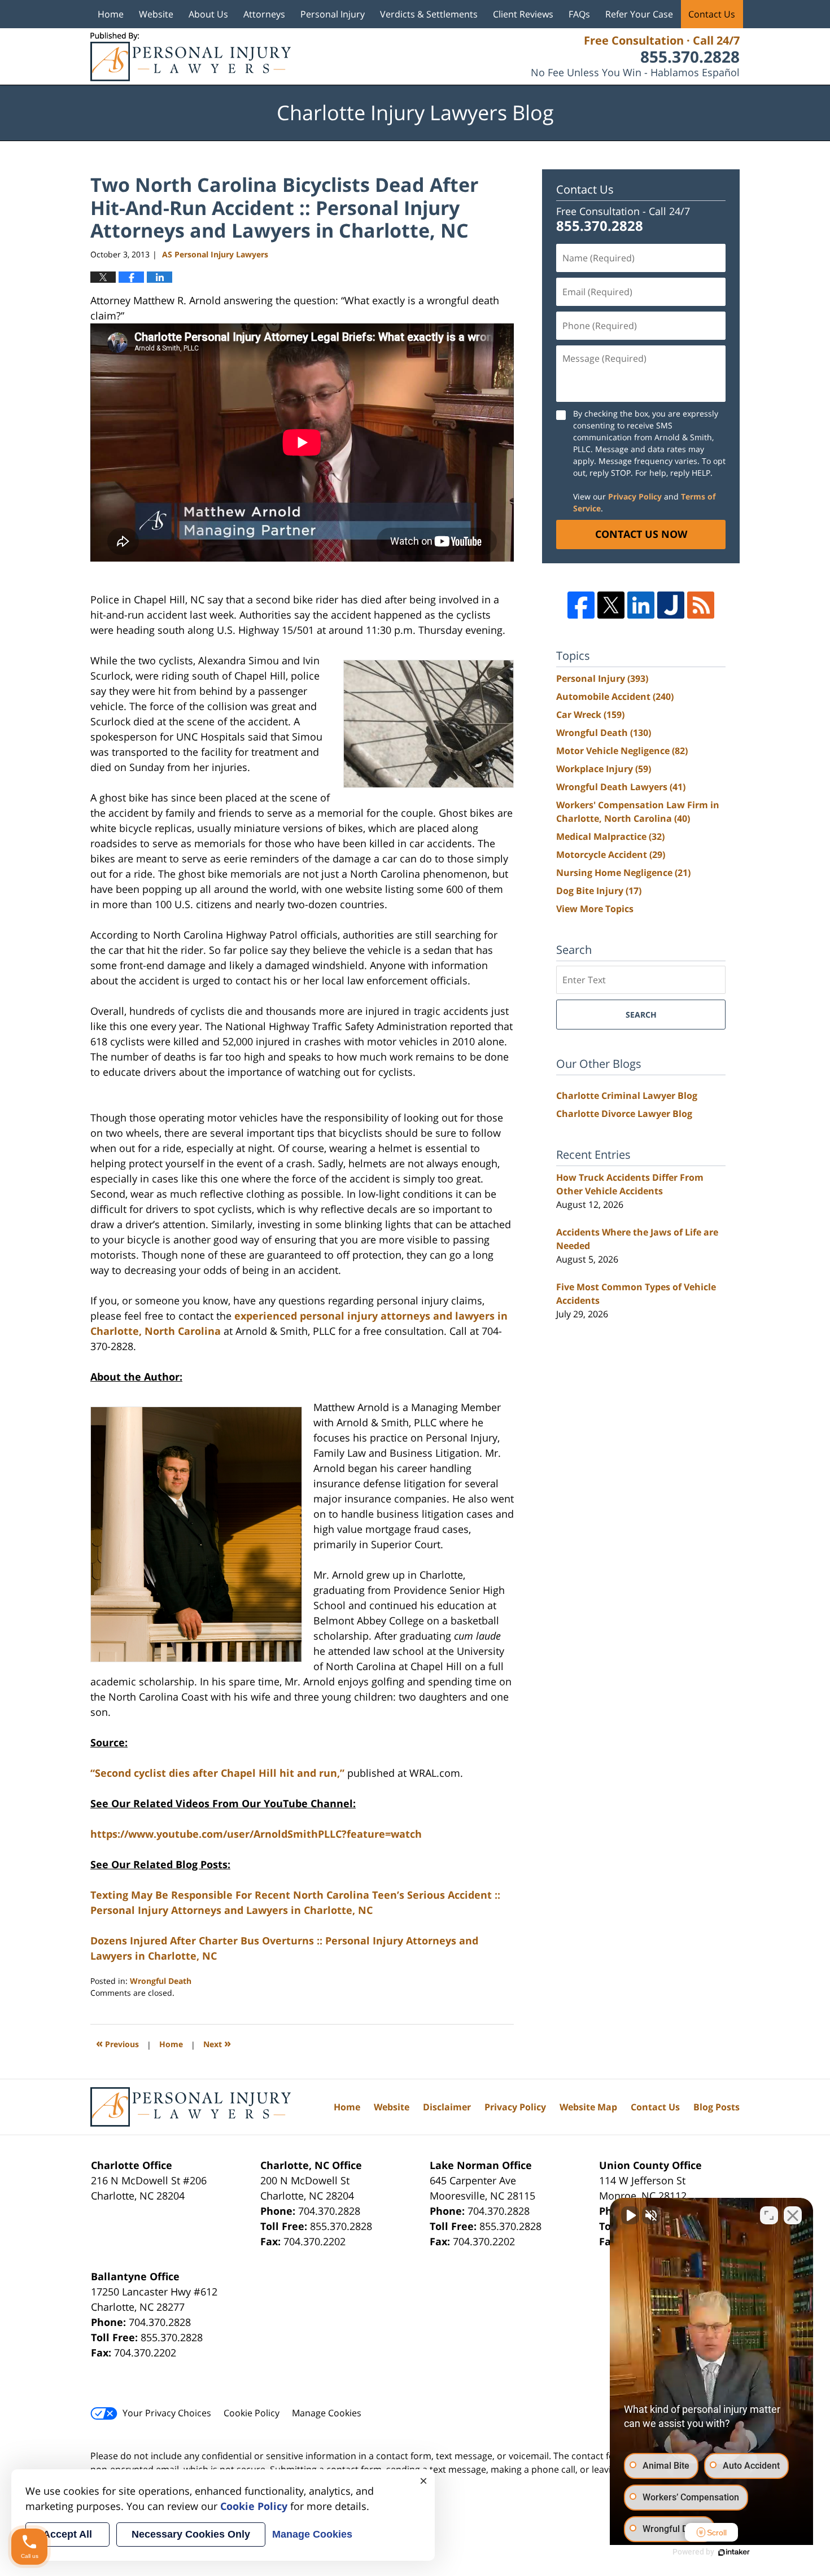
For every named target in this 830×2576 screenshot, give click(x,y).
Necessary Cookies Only (191, 2534)
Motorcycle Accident (611, 855)
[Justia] (671, 605)
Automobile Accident (615, 696)
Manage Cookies (327, 2413)
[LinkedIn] (641, 605)
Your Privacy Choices (167, 2413)
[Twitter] (611, 605)
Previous (117, 2043)
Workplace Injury (604, 769)
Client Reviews (523, 14)
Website (156, 14)
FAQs (579, 14)
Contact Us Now (641, 534)
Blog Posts (717, 2107)
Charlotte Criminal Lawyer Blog (627, 1096)
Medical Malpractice (610, 836)
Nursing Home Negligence (623, 873)
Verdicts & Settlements (429, 14)
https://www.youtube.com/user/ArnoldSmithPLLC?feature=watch (256, 1834)
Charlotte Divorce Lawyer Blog (624, 1114)
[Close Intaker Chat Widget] (793, 2215)
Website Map (588, 2107)
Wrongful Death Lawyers (621, 787)
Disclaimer (447, 2107)
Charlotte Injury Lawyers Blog (191, 57)
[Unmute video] (630, 2215)
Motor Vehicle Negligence (622, 751)
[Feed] (701, 605)
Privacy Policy (635, 496)
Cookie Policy (252, 2413)
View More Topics (595, 909)
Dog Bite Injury (599, 891)
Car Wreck (590, 715)
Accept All (67, 2534)
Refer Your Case (639, 14)
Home (111, 14)
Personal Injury (333, 14)
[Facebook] (581, 605)
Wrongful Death (161, 1981)
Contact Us (712, 14)
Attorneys (264, 14)
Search (641, 1015)
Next (217, 2043)
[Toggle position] (769, 2215)
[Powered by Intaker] (734, 2552)
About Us (208, 14)
